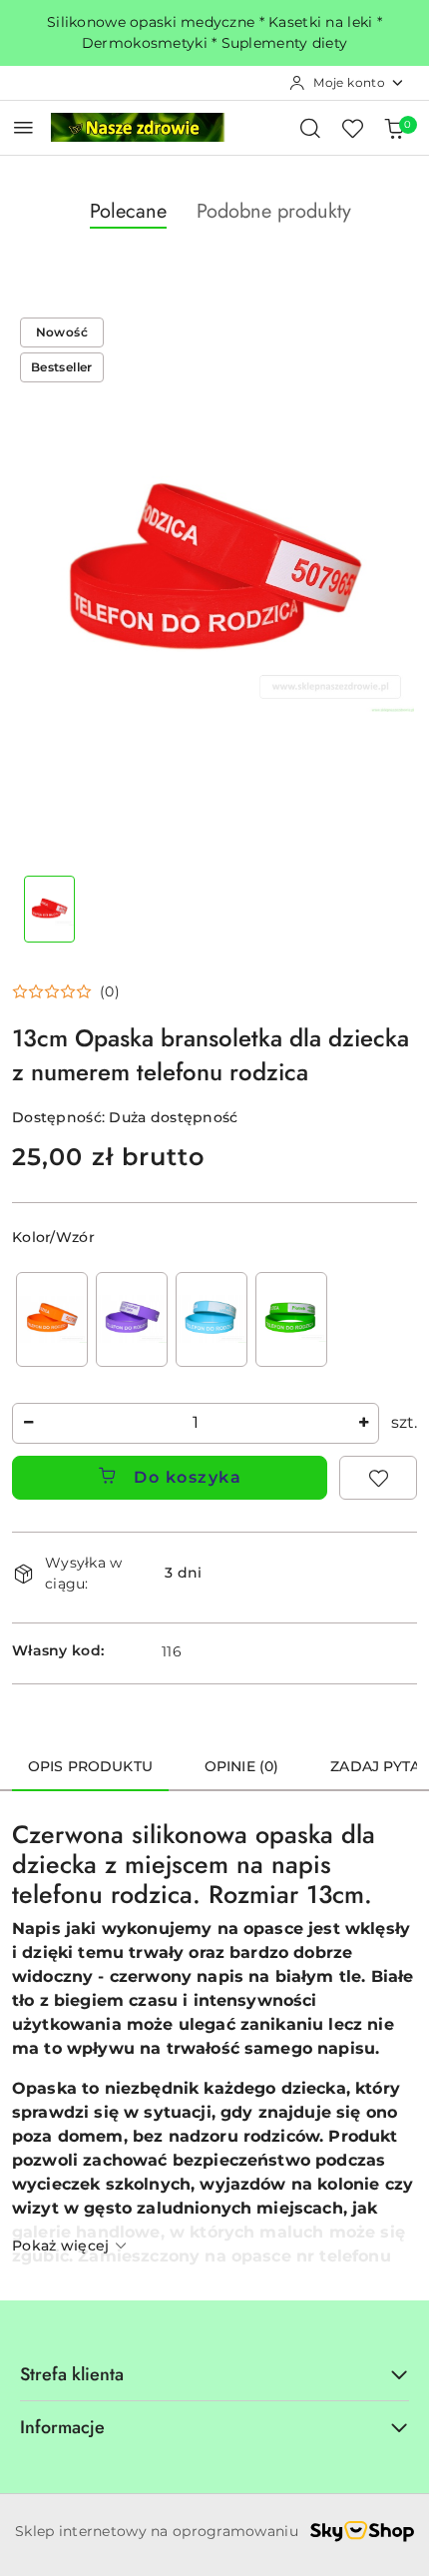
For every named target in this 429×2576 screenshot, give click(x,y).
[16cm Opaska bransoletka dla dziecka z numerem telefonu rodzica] (212, 1319)
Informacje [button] (62, 2427)
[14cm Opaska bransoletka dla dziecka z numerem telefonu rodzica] (52, 1319)
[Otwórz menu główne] (23, 127)
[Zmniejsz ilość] (28, 1423)
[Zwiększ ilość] (363, 1423)
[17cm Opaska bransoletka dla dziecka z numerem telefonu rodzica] (291, 1319)
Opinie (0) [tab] (241, 1766)
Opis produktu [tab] (90, 1766)
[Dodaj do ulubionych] (378, 1478)
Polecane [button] (128, 211)
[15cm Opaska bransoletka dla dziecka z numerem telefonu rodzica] (132, 1319)
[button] (66, 991)
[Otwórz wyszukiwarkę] (310, 128)
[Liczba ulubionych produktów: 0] (352, 128)
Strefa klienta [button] (72, 2374)
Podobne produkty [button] (274, 211)
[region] (172, 1319)
